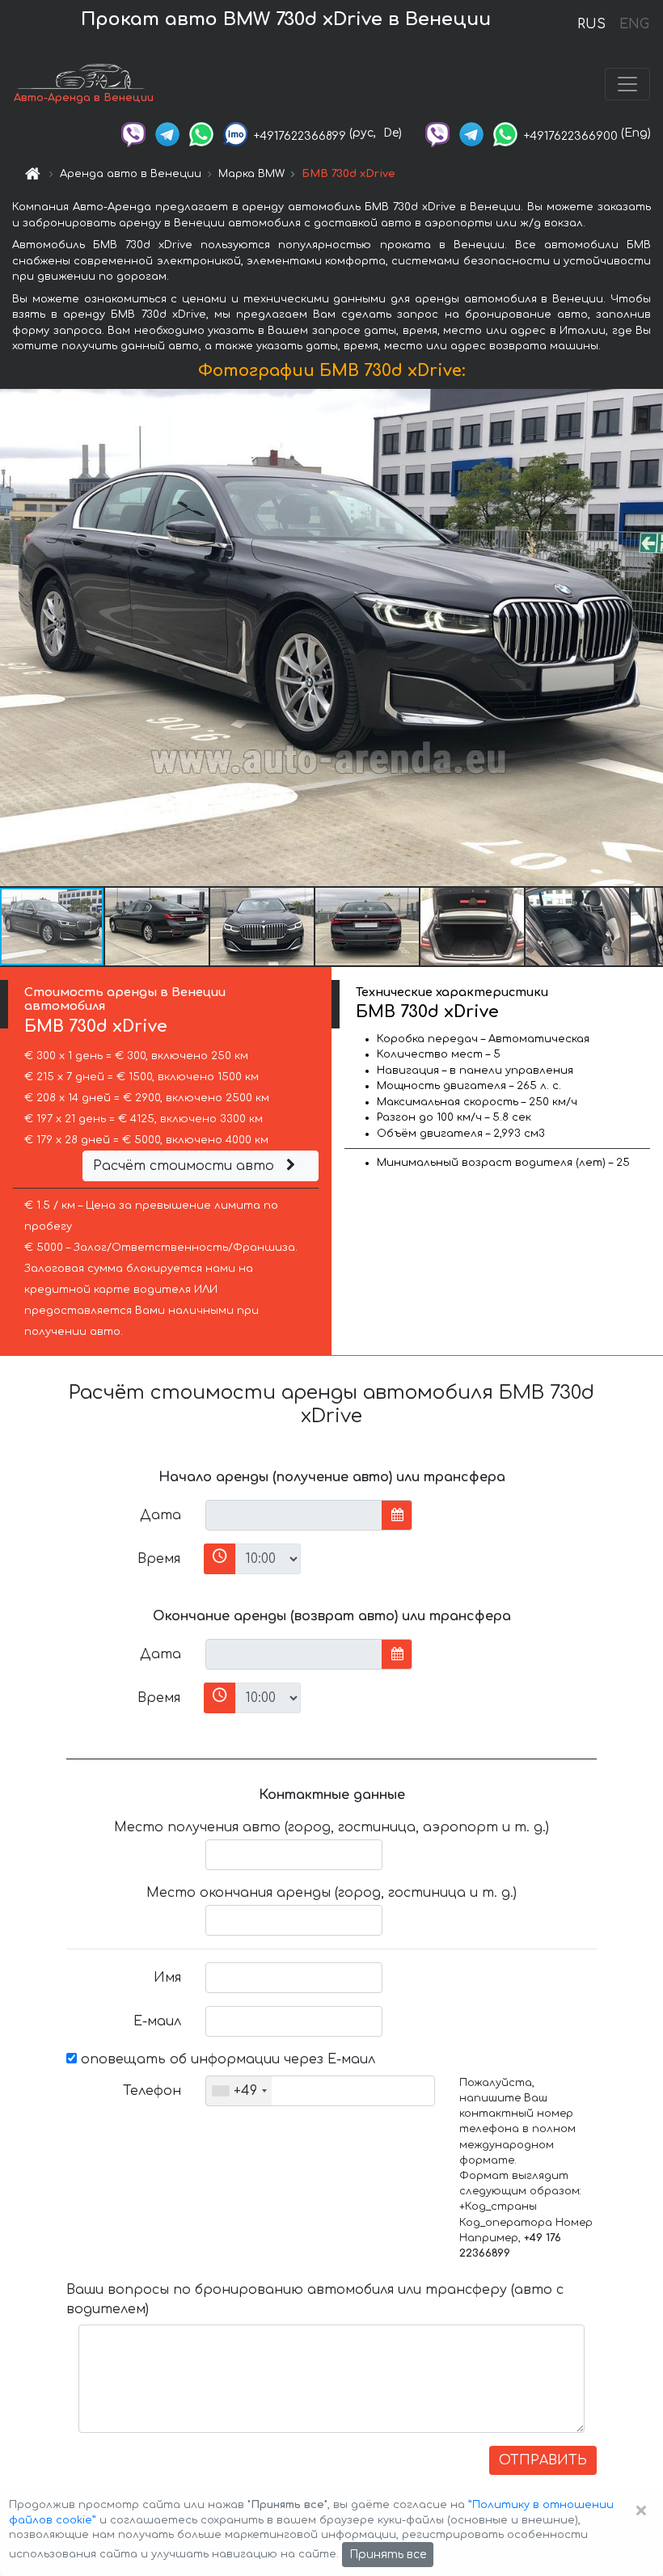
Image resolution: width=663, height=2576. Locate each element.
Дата (160, 1515)
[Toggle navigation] (627, 84)
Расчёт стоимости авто (186, 1166)
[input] (294, 1515)
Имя (167, 1978)
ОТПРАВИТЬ (543, 2460)
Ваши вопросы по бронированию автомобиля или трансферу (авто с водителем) (315, 2299)
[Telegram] (167, 133)
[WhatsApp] (201, 133)
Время (159, 1559)
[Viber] (133, 133)
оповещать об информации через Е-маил (226, 2059)
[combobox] (239, 2091)
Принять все (388, 2555)
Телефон (152, 2091)
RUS (591, 24)
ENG (634, 24)
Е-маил (157, 2021)
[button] (158, 927)
